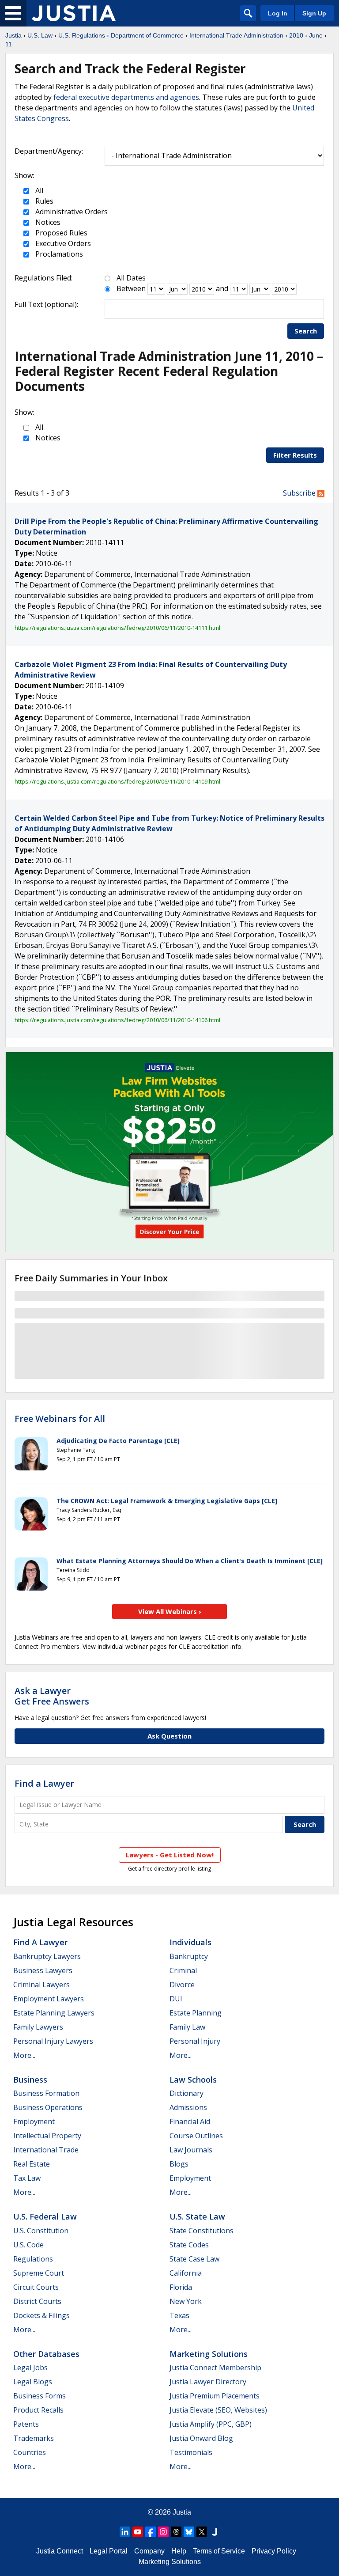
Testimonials (191, 2452)
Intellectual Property (47, 2136)
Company (149, 2551)
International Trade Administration (236, 35)
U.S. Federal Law (45, 2216)
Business (30, 2080)
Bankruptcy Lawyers (47, 1956)
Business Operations (48, 2107)
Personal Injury (195, 2041)
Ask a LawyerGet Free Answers (52, 1696)
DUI (176, 1999)
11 (9, 44)
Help (179, 2551)
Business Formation (46, 2093)
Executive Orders (62, 243)
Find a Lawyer (44, 1783)
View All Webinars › (170, 1611)
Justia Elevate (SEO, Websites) (218, 2410)
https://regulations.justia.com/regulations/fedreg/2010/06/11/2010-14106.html (117, 1020)
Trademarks (34, 2438)
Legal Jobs (30, 2368)
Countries (30, 2452)
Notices (47, 222)
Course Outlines (196, 2136)
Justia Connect (60, 2551)
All (38, 190)
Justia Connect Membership (215, 2368)
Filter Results (295, 455)
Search (306, 331)
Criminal (183, 1970)
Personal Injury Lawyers (53, 2041)
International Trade (46, 2150)
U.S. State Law (197, 2216)
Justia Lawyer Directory (208, 2382)
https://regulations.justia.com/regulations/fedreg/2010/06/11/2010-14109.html (117, 781)
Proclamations (58, 254)
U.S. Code (28, 2245)
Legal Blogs (33, 2382)
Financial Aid (190, 2121)
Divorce (182, 1985)
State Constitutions (202, 2231)
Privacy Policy (274, 2551)
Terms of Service (219, 2551)
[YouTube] (138, 2532)
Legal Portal (109, 2551)
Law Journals (191, 2150)
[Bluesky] (189, 2532)
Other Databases (46, 2354)
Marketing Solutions (209, 2354)
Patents (26, 2424)
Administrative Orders (71, 212)
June (316, 35)
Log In (278, 13)
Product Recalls (38, 2410)
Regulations (33, 2259)
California (186, 2273)
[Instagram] (163, 2532)
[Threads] (176, 2532)
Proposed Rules (60, 233)
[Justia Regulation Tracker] (74, 13)
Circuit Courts (36, 2287)
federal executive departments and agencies (126, 97)
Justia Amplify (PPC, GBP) (211, 2424)
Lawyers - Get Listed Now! (170, 1855)
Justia (13, 35)
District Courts (37, 2301)
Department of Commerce (147, 35)
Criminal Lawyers (41, 1985)
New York (186, 2301)
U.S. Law (40, 35)
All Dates (131, 278)
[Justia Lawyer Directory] (215, 2532)
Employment (34, 2121)
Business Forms (40, 2396)
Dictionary (186, 2093)
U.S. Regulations (82, 35)
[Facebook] (151, 2532)
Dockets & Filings (41, 2315)
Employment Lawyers (49, 1999)
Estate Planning (196, 2013)
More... (24, 2055)
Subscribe (300, 493)
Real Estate (32, 2164)
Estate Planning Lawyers (54, 2013)
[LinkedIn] (125, 2532)
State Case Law (194, 2259)
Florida (181, 2287)
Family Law (187, 2027)
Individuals (190, 1942)
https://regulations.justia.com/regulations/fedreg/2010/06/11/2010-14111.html (117, 628)
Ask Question (169, 1736)
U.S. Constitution (41, 2231)
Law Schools (193, 2080)
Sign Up (314, 13)
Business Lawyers (43, 1970)
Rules (43, 201)
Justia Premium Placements (215, 2396)
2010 (296, 35)
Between (131, 288)
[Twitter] (202, 2532)
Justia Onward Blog (201, 2438)
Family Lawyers (38, 2027)
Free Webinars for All (60, 1419)
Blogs (179, 2164)
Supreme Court (39, 2273)
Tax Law (27, 2178)
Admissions (188, 2107)
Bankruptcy (189, 1956)
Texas (179, 2315)
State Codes (189, 2245)
